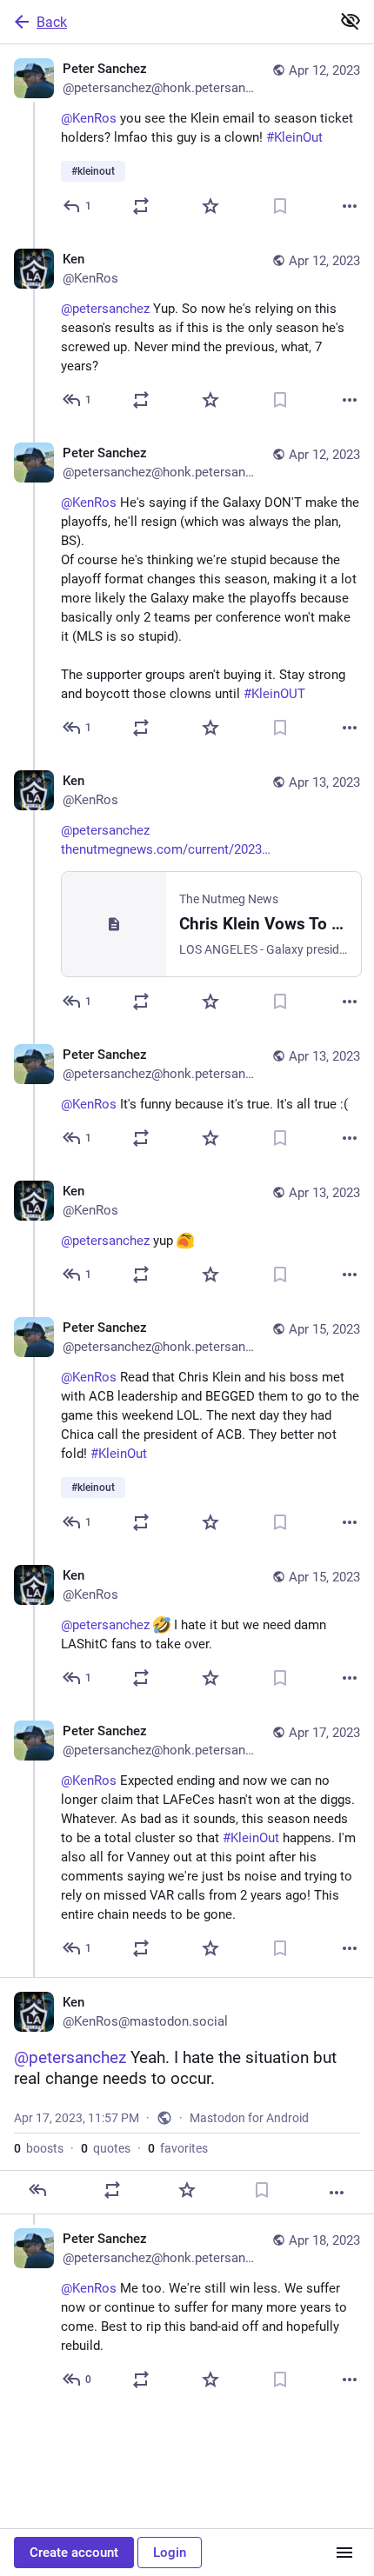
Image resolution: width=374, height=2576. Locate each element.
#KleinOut (294, 137)
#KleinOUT (274, 694)
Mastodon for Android (249, 2118)
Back (52, 22)
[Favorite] (210, 206)
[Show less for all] (351, 21)
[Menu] (344, 2553)
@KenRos (89, 118)
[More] (350, 206)
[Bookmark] (280, 206)
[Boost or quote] (141, 206)
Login (170, 2553)
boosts (39, 2148)
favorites (178, 2148)
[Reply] (37, 2190)
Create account (74, 2553)
